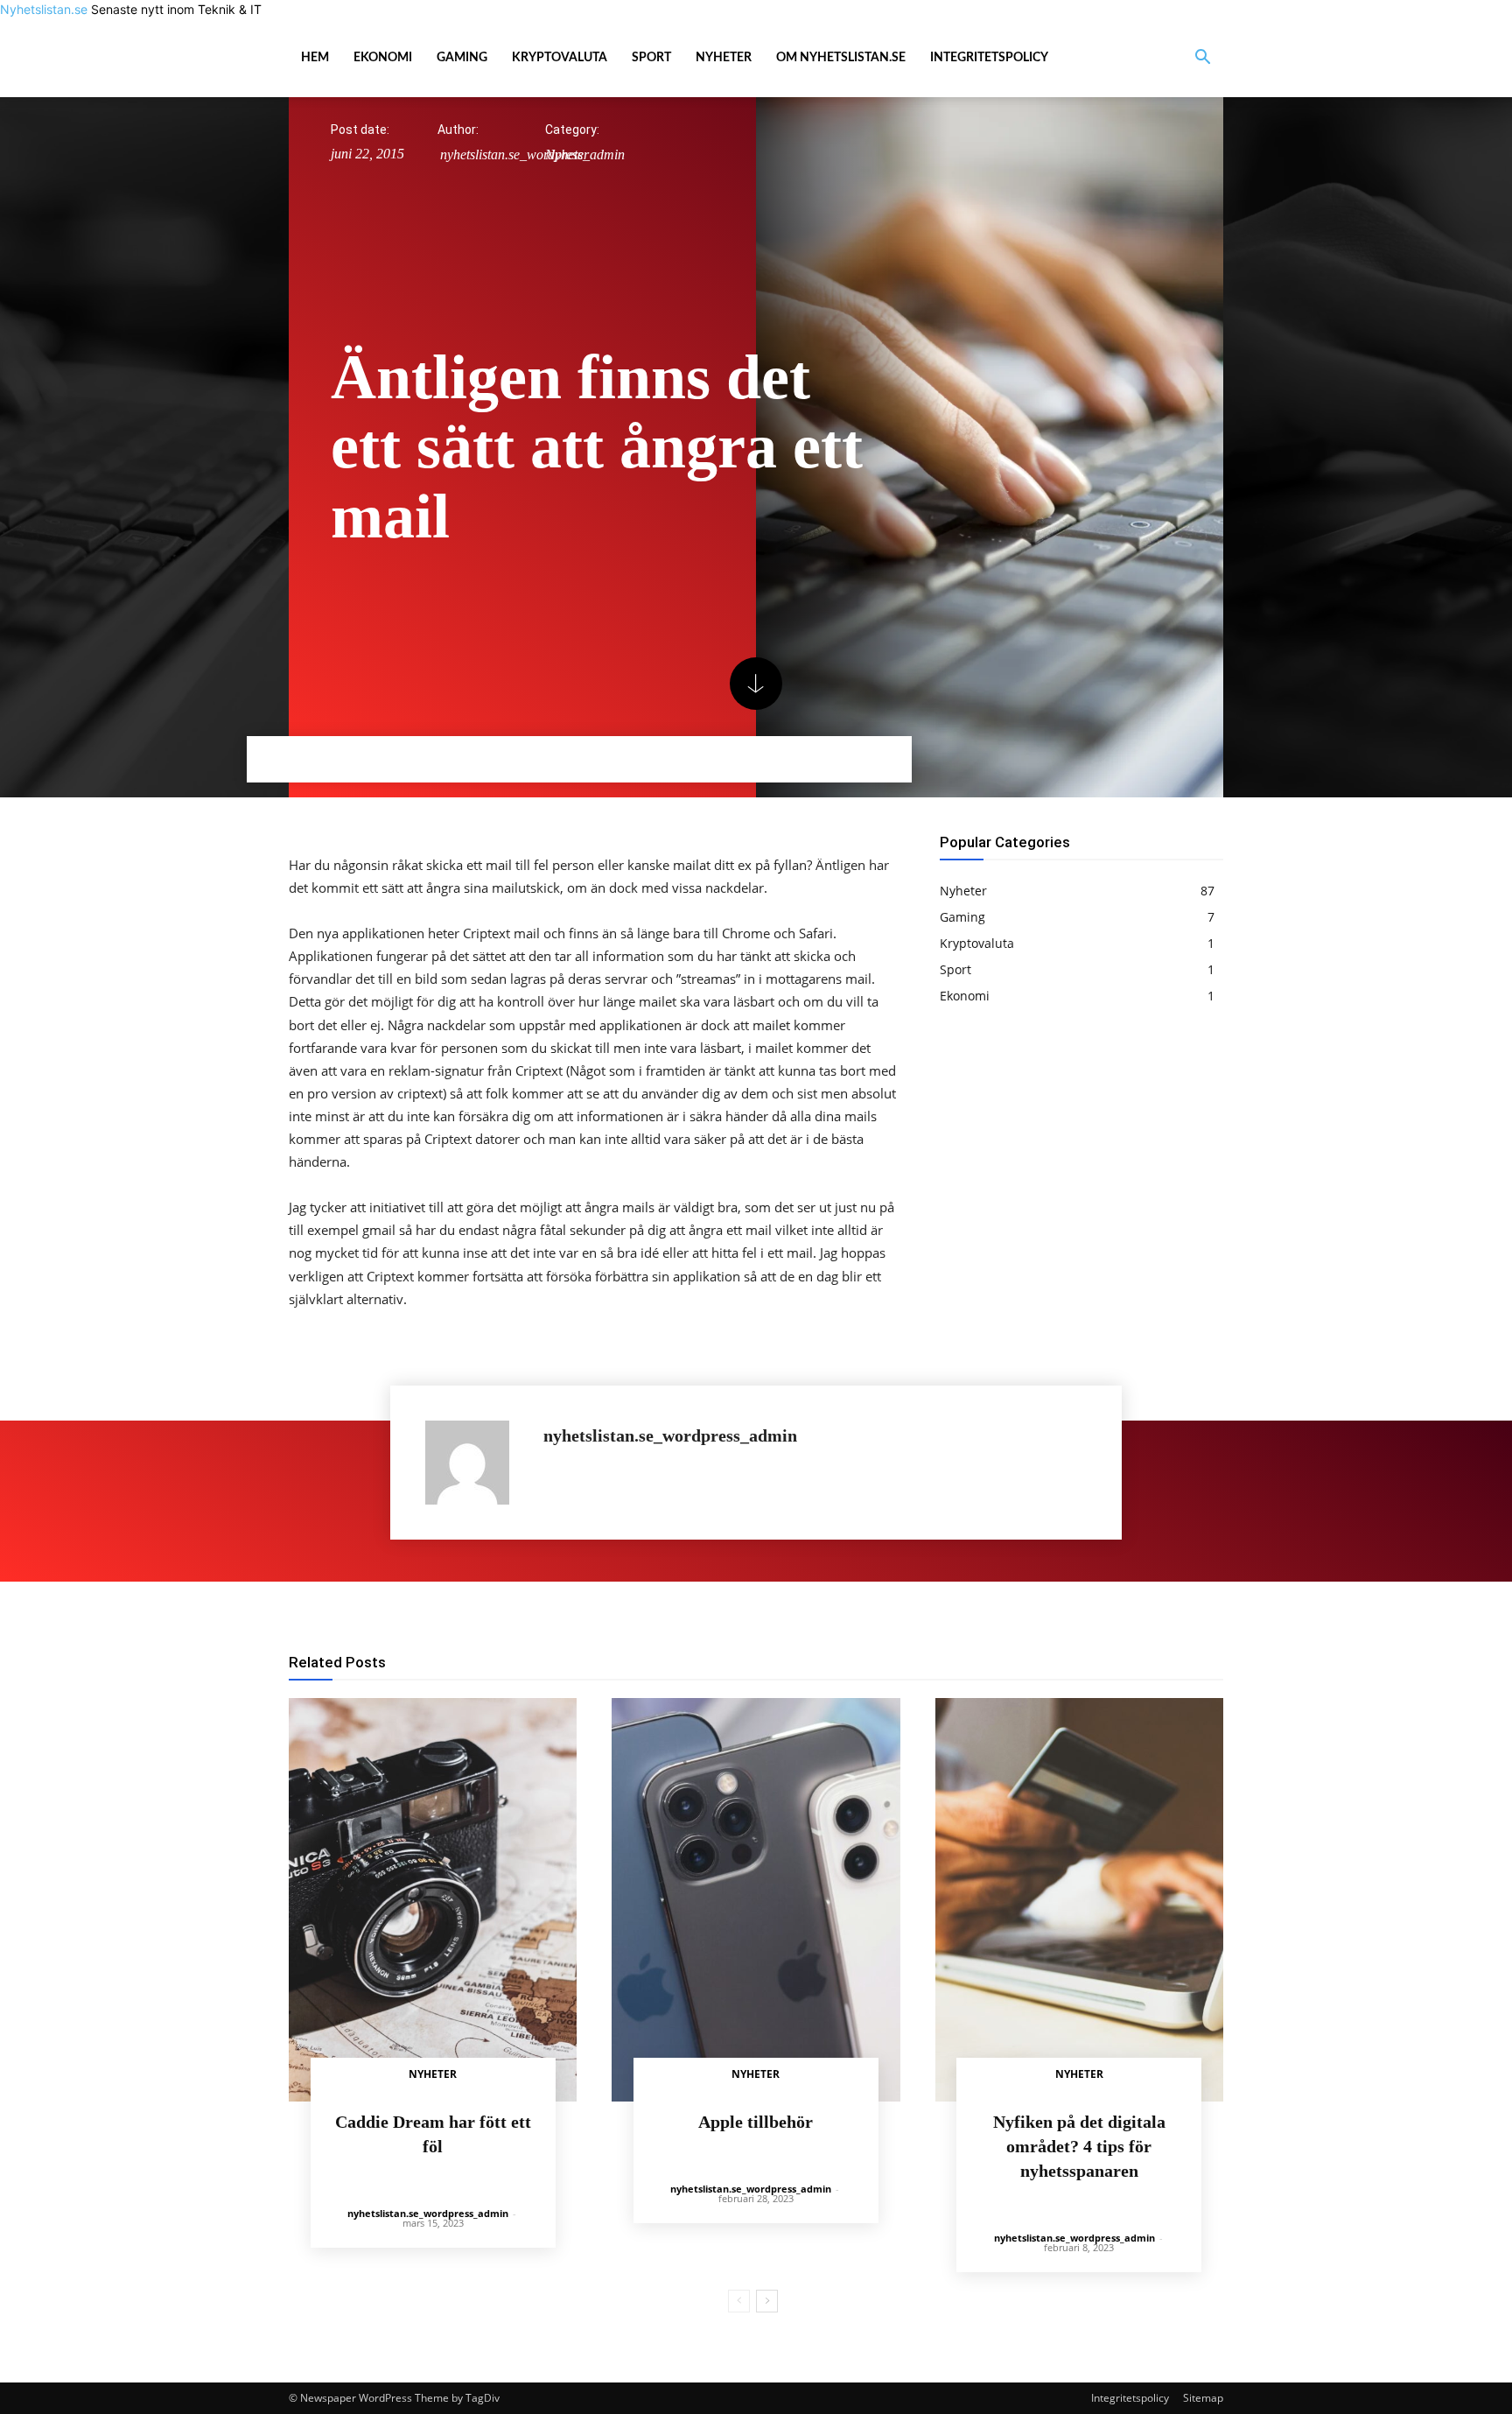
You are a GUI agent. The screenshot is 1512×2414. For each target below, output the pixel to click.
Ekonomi (383, 58)
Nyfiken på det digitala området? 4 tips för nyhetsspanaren (1079, 2146)
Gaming (462, 58)
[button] (1202, 59)
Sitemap (1203, 2398)
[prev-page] (739, 2301)
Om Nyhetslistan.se (841, 58)
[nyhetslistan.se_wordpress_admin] (476, 1463)
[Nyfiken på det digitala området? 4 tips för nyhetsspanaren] (1079, 1900)
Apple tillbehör (756, 2122)
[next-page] (767, 2301)
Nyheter (724, 58)
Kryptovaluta (560, 58)
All (822, 1663)
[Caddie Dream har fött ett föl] (433, 1900)
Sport (651, 58)
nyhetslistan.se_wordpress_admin (670, 1436)
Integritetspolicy (989, 58)
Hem (315, 58)
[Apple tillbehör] (756, 1900)
